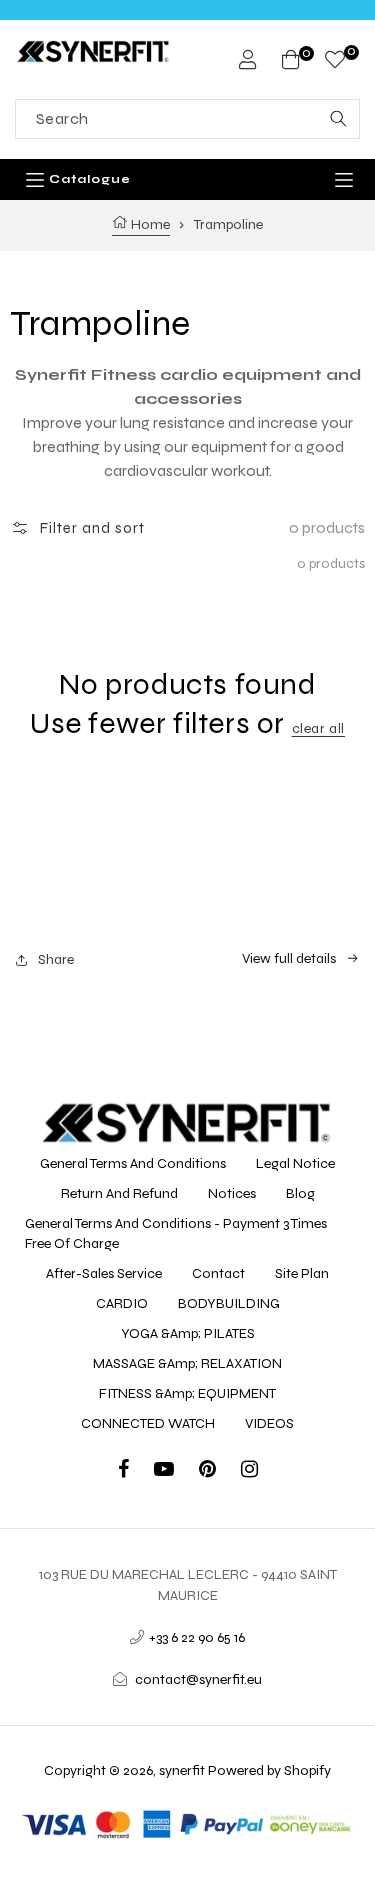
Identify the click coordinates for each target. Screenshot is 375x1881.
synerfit (182, 1770)
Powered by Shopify (269, 1770)
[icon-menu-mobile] (344, 180)
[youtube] (176, 1471)
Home (149, 224)
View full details (289, 958)
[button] (77, 528)
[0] (335, 62)
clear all (318, 728)
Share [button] (56, 959)
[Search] (338, 119)
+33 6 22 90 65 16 (197, 1637)
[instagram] (249, 1471)
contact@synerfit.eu (198, 1679)
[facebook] (136, 1471)
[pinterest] (220, 1471)
